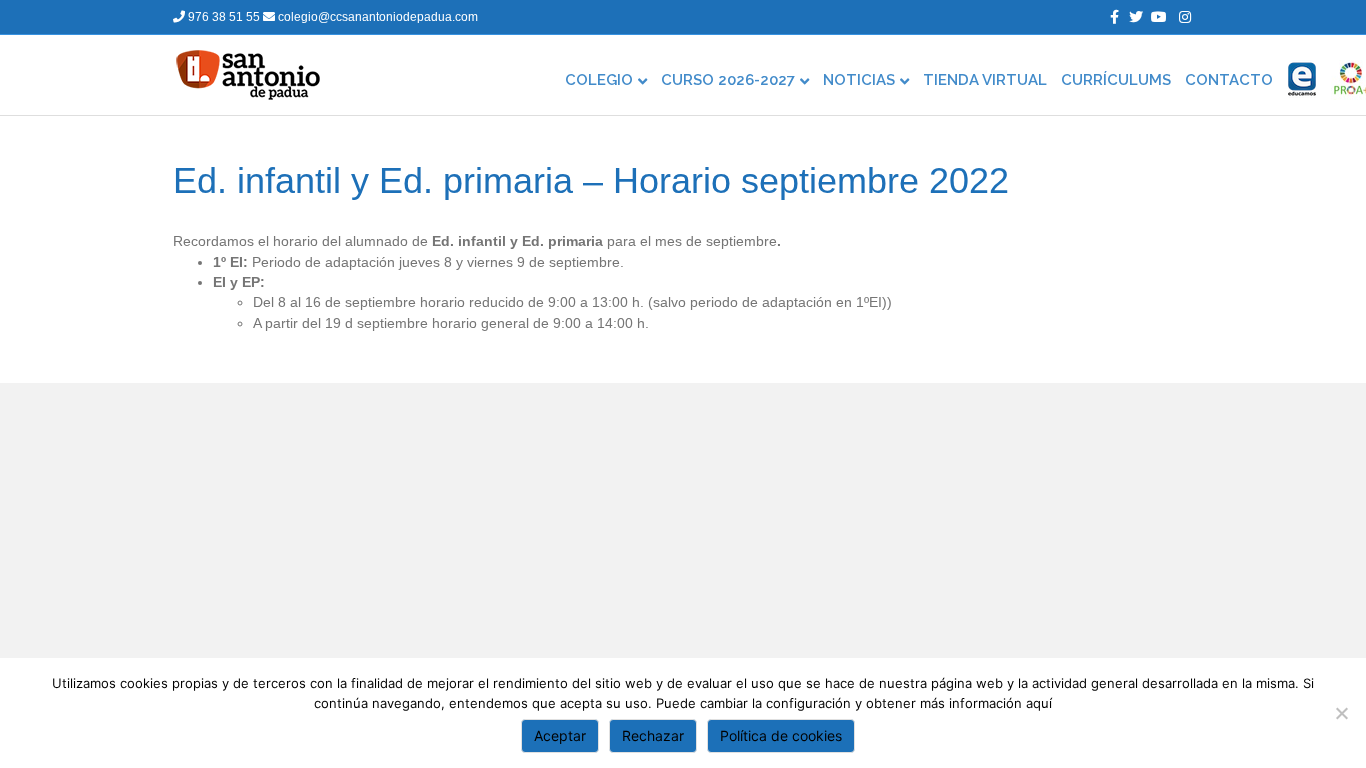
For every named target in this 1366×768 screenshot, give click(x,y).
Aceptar (560, 735)
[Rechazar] (1341, 713)
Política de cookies (781, 735)
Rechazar (653, 735)
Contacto (1229, 80)
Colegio (599, 80)
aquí (1039, 703)
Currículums (1116, 80)
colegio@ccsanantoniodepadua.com (376, 17)
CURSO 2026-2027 (728, 80)
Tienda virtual (985, 80)
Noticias (859, 80)
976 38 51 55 (224, 17)
